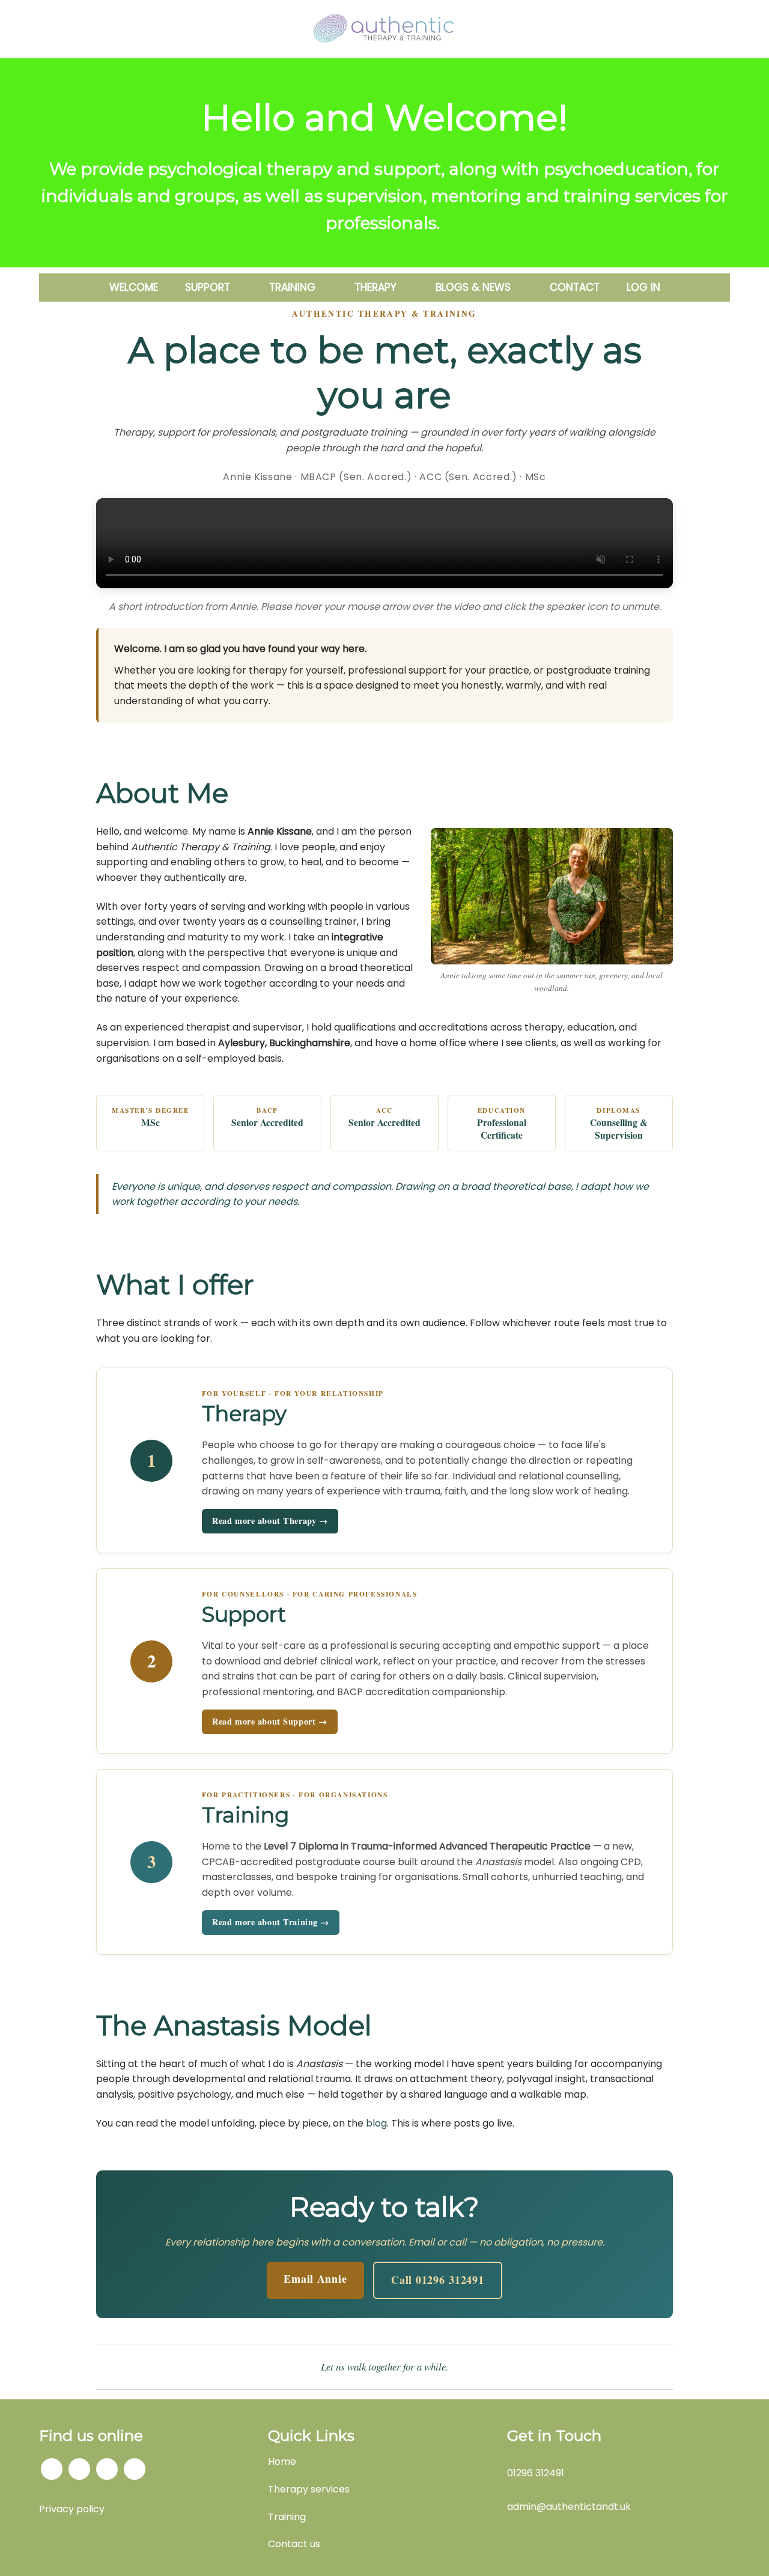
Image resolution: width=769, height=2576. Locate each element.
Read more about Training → (271, 1922)
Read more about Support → (269, 1721)
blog (376, 2123)
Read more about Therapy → (270, 1521)
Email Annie (315, 2279)
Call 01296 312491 (437, 2280)
